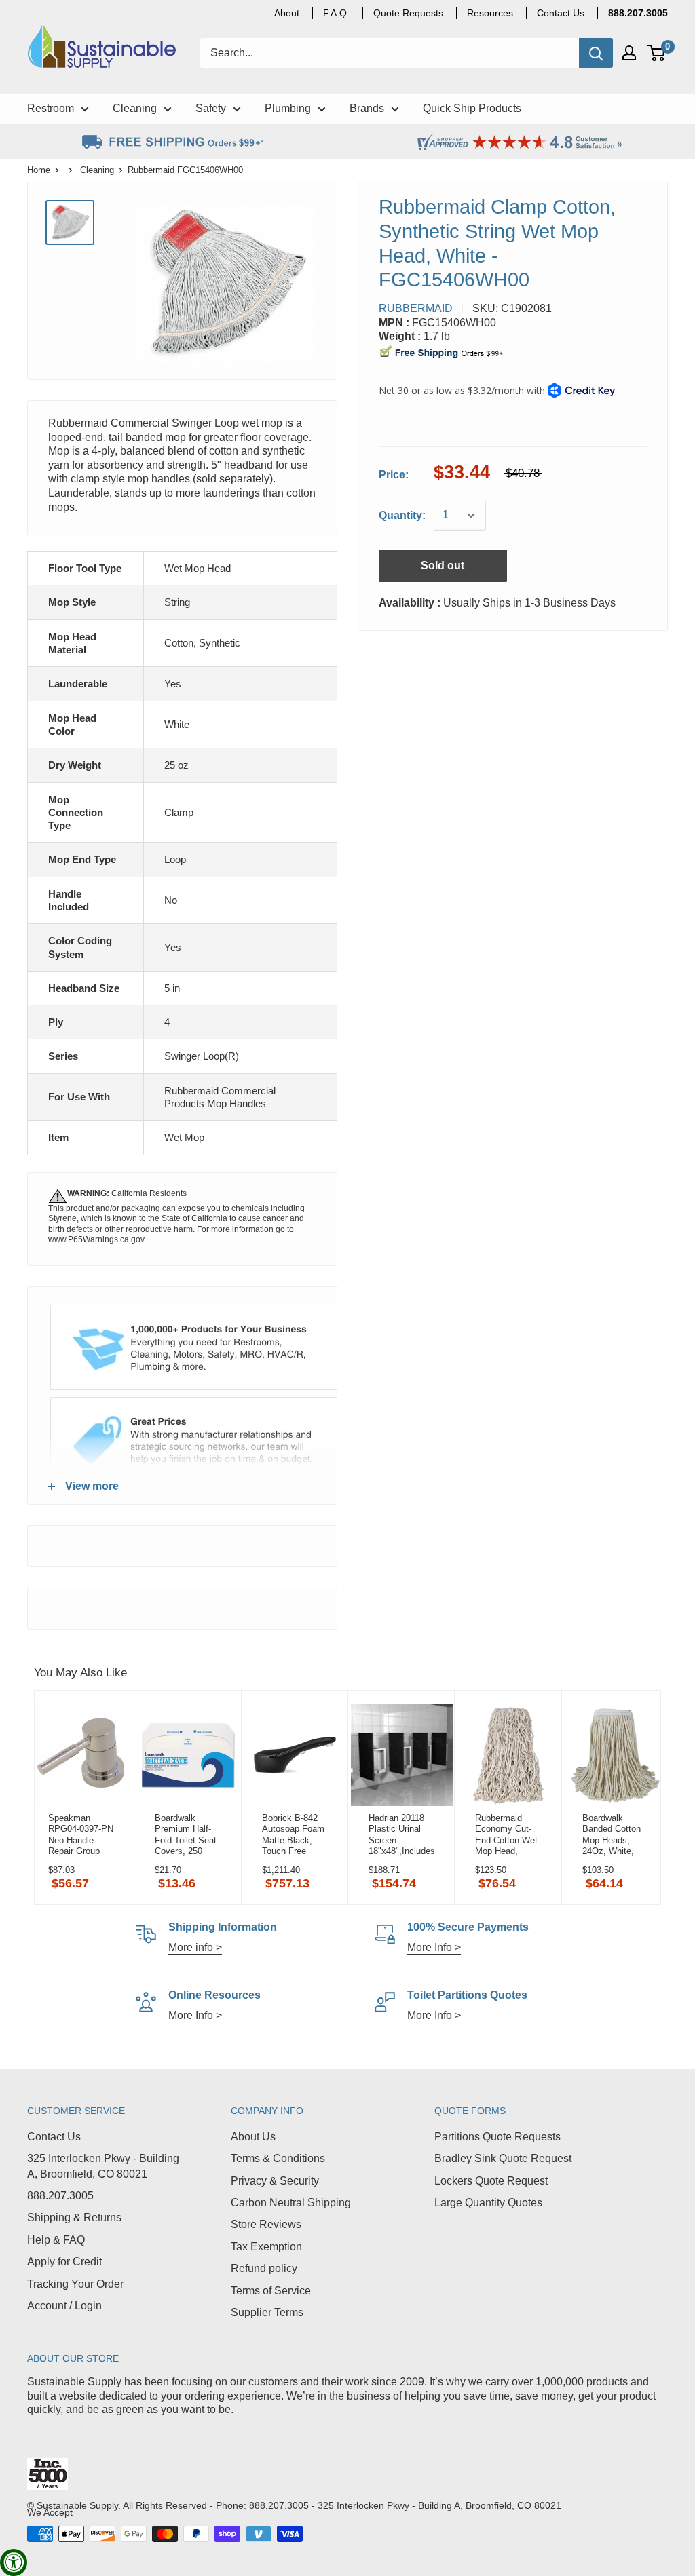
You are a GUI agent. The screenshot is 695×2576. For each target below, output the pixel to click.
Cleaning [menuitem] (135, 108)
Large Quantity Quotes (488, 2203)
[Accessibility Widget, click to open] (14, 2562)
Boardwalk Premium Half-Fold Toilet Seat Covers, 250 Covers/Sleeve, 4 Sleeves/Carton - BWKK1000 (188, 1834)
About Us (253, 2137)
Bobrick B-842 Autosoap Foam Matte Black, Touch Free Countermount (293, 1834)
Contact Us (54, 2137)
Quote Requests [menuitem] (408, 13)
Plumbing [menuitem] (288, 108)
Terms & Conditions (278, 2158)
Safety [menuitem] (211, 108)
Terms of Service (271, 2291)
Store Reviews (266, 2224)
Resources (490, 13)
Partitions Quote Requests (497, 2137)
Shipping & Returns (74, 2217)
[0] (657, 53)
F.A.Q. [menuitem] (336, 13)
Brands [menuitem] (367, 108)
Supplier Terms (267, 2312)
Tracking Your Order (75, 2284)
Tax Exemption (266, 2247)
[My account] (629, 53)
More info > (195, 1947)
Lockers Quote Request (491, 2181)
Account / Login (64, 2306)
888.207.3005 (60, 2196)
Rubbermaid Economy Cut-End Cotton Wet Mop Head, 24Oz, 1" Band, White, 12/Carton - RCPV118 (508, 1834)
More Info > (434, 1947)
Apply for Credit (64, 2262)
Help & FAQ (56, 2240)
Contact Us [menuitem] (561, 13)
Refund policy (264, 2268)
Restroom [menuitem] (51, 108)
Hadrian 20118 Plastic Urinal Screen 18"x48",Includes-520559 (401, 1834)
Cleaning (97, 170)
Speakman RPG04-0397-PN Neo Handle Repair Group (81, 1834)
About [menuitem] (287, 13)
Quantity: (402, 515)
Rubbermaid (416, 308)
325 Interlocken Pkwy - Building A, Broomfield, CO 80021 (103, 2166)
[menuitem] (638, 13)
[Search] (596, 53)
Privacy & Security (275, 2181)
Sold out (443, 565)
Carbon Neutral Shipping (291, 2203)
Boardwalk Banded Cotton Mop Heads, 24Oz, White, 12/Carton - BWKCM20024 (612, 1834)
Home (39, 170)
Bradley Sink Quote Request (503, 2158)
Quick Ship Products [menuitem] (472, 108)
